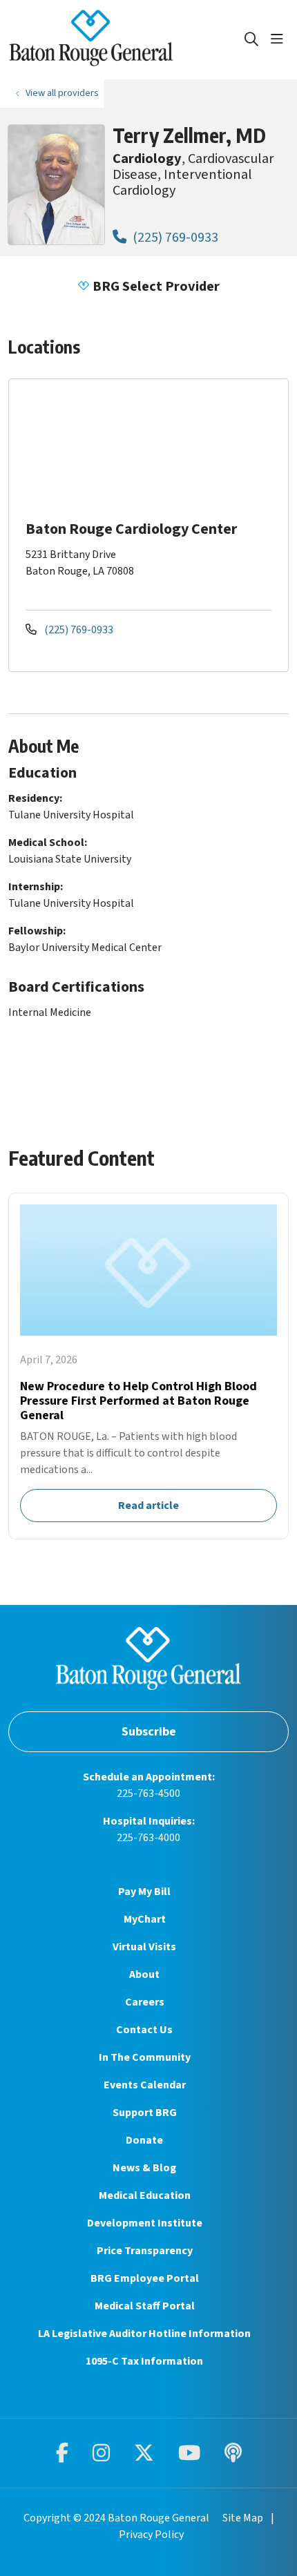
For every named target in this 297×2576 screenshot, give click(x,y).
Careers (145, 2002)
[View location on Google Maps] (160, 448)
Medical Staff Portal (145, 2306)
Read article (148, 1366)
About (144, 1974)
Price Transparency (145, 2251)
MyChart (145, 1919)
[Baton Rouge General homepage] (126, 40)
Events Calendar (145, 2085)
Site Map (243, 2518)
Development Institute (145, 2223)
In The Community (145, 2057)
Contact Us (144, 2030)
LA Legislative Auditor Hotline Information (144, 2334)
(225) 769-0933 (174, 237)
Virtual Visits (144, 1947)
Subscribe (149, 1732)
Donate (144, 2140)
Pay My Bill (144, 1892)
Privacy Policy (151, 2535)
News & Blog (144, 2168)
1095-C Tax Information (144, 2361)
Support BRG (145, 2113)
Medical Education (145, 2195)
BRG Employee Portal (145, 2278)
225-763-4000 (148, 1838)
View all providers (62, 93)
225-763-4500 (148, 1794)
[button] (280, 39)
